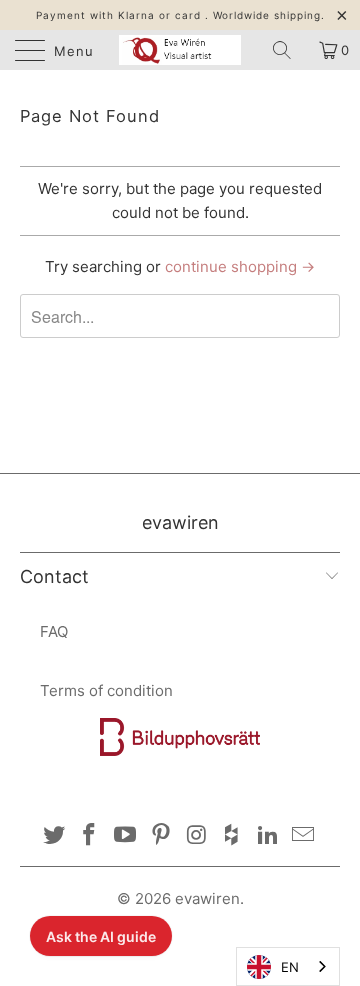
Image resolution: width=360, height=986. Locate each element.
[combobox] (288, 966)
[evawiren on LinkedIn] (268, 836)
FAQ (54, 631)
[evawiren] (180, 50)
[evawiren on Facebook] (90, 836)
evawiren (207, 898)
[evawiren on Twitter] (54, 836)
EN (290, 967)
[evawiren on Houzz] (233, 836)
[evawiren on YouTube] (126, 836)
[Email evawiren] (304, 836)
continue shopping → (240, 266)
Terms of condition (106, 690)
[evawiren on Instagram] (197, 836)
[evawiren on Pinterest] (161, 836)
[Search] (289, 50)
